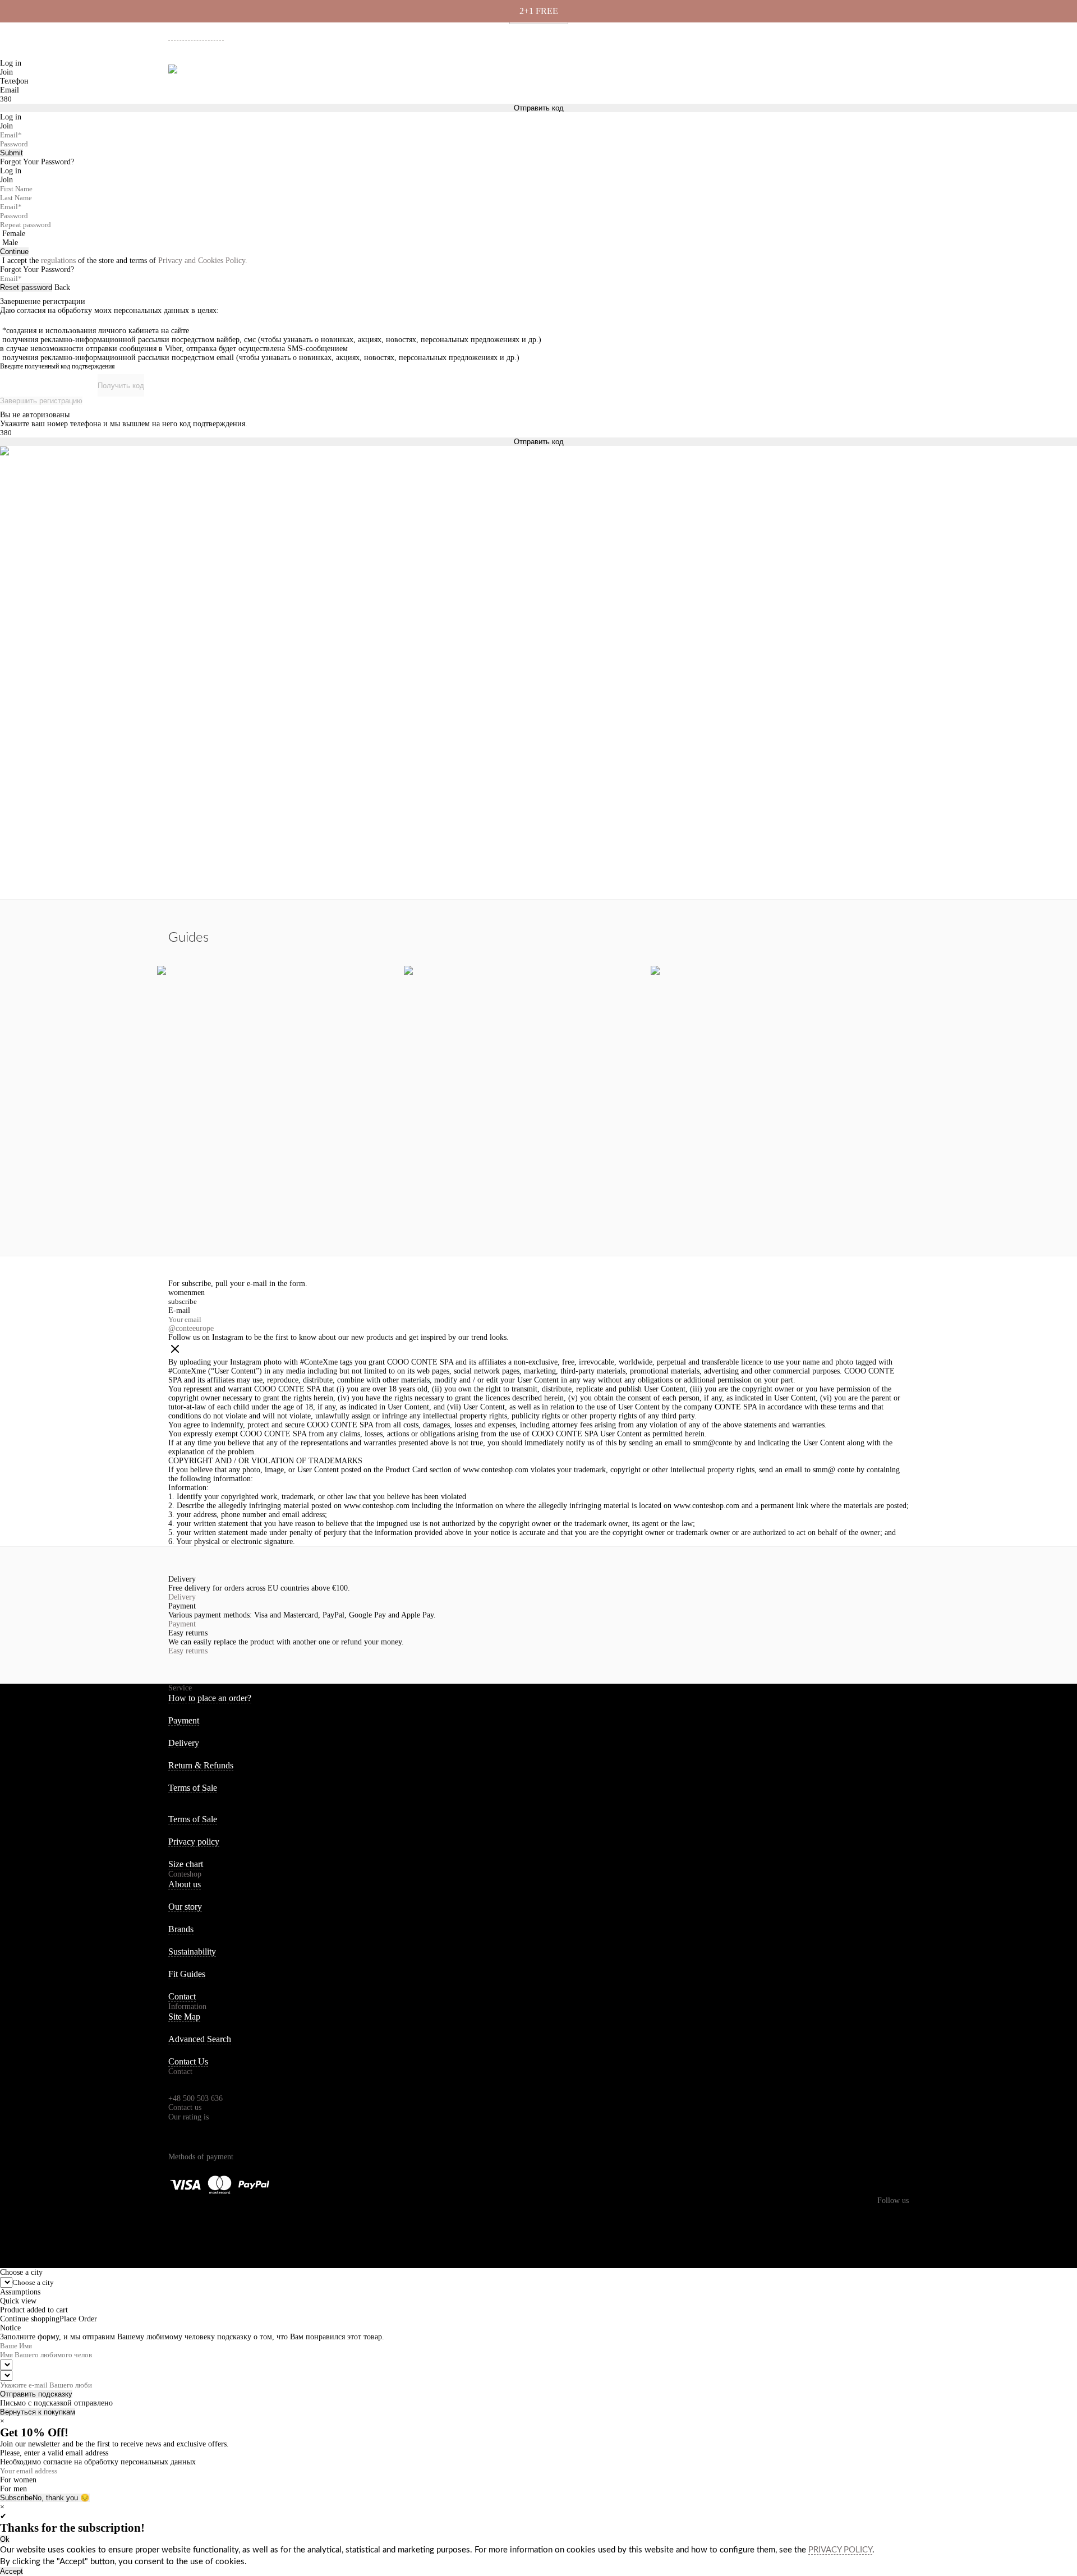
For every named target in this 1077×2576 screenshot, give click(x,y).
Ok (5, 2539)
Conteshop (185, 1874)
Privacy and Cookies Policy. (203, 261)
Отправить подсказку (36, 2394)
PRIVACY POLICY (840, 2550)
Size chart (186, 1864)
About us (665, 34)
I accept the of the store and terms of (125, 261)
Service (180, 1688)
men (198, 1292)
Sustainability (192, 1951)
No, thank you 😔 (61, 2498)
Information (187, 2006)
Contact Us (188, 2061)
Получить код (121, 386)
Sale (365, 73)
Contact (182, 1996)
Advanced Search (200, 2039)
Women (213, 73)
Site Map (184, 2017)
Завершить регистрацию (41, 401)
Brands (181, 1929)
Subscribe (16, 2498)
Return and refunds (850, 34)
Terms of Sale (193, 1788)
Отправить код (539, 442)
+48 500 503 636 (201, 35)
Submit (11, 153)
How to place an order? (210, 1698)
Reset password (26, 287)
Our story (185, 1907)
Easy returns (188, 1651)
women (180, 1292)
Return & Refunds (201, 1765)
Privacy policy (194, 1842)
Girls (290, 73)
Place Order (78, 2319)
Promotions (417, 73)
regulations (58, 261)
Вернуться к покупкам (38, 2412)
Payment (796, 34)
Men (253, 73)
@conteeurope (191, 1328)
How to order (711, 34)
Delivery (757, 34)
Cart (899, 73)
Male (10, 243)
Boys (328, 73)
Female (14, 234)
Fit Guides (187, 1974)
